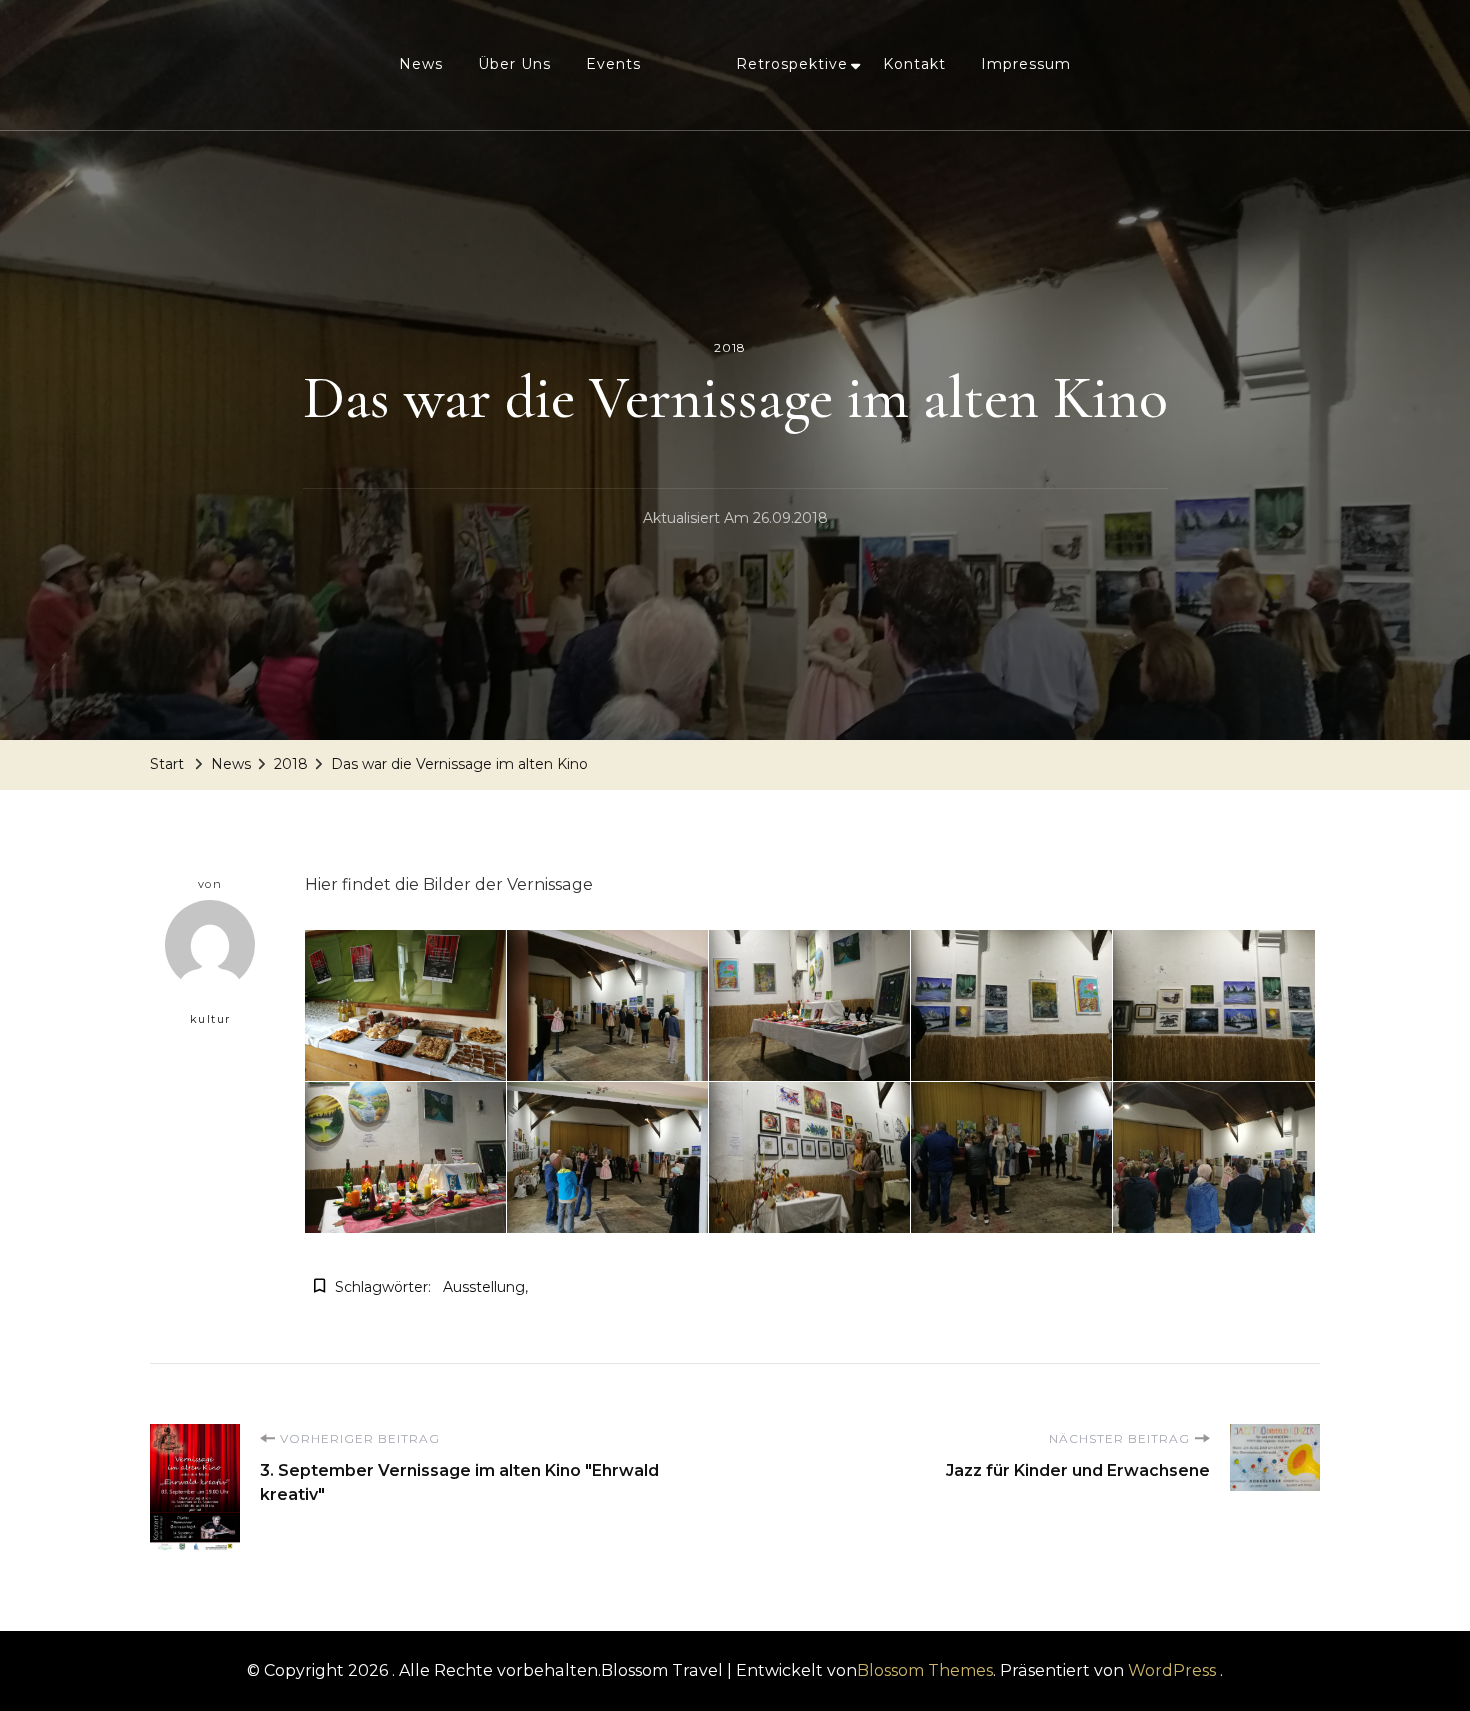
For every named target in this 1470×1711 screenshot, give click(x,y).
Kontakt (914, 64)
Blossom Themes (925, 1670)
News (421, 64)
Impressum (1026, 64)
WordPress (1172, 1670)
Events (613, 64)
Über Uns (514, 64)
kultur (210, 1019)
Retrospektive (792, 64)
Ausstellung (484, 1287)
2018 (730, 347)
